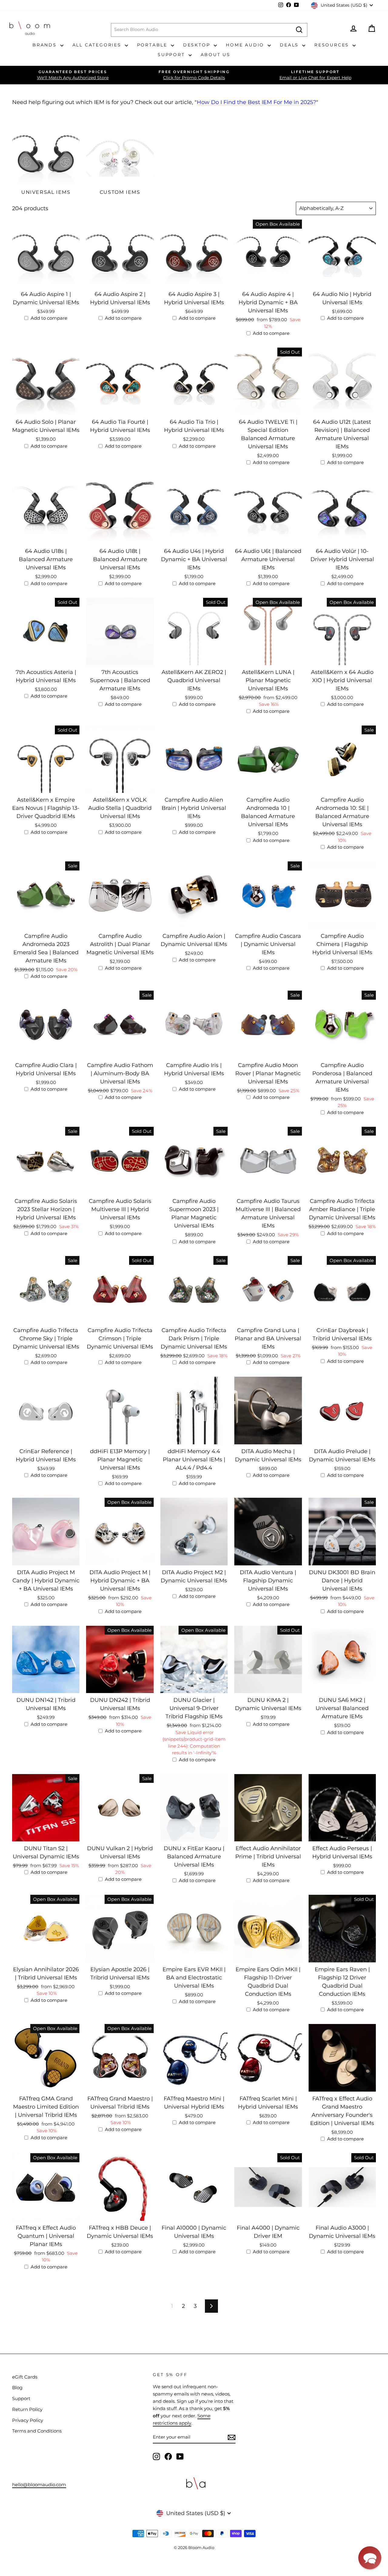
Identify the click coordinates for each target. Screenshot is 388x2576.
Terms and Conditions (37, 2431)
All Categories (98, 45)
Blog (17, 2387)
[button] (370, 2558)
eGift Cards (25, 2377)
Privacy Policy (28, 2420)
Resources (333, 45)
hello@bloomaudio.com (39, 2485)
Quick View (46, 281)
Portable (153, 45)
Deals (290, 45)
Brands (46, 45)
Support (172, 55)
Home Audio (246, 45)
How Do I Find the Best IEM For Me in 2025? (256, 102)
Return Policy (27, 2409)
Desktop (198, 45)
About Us (216, 55)
